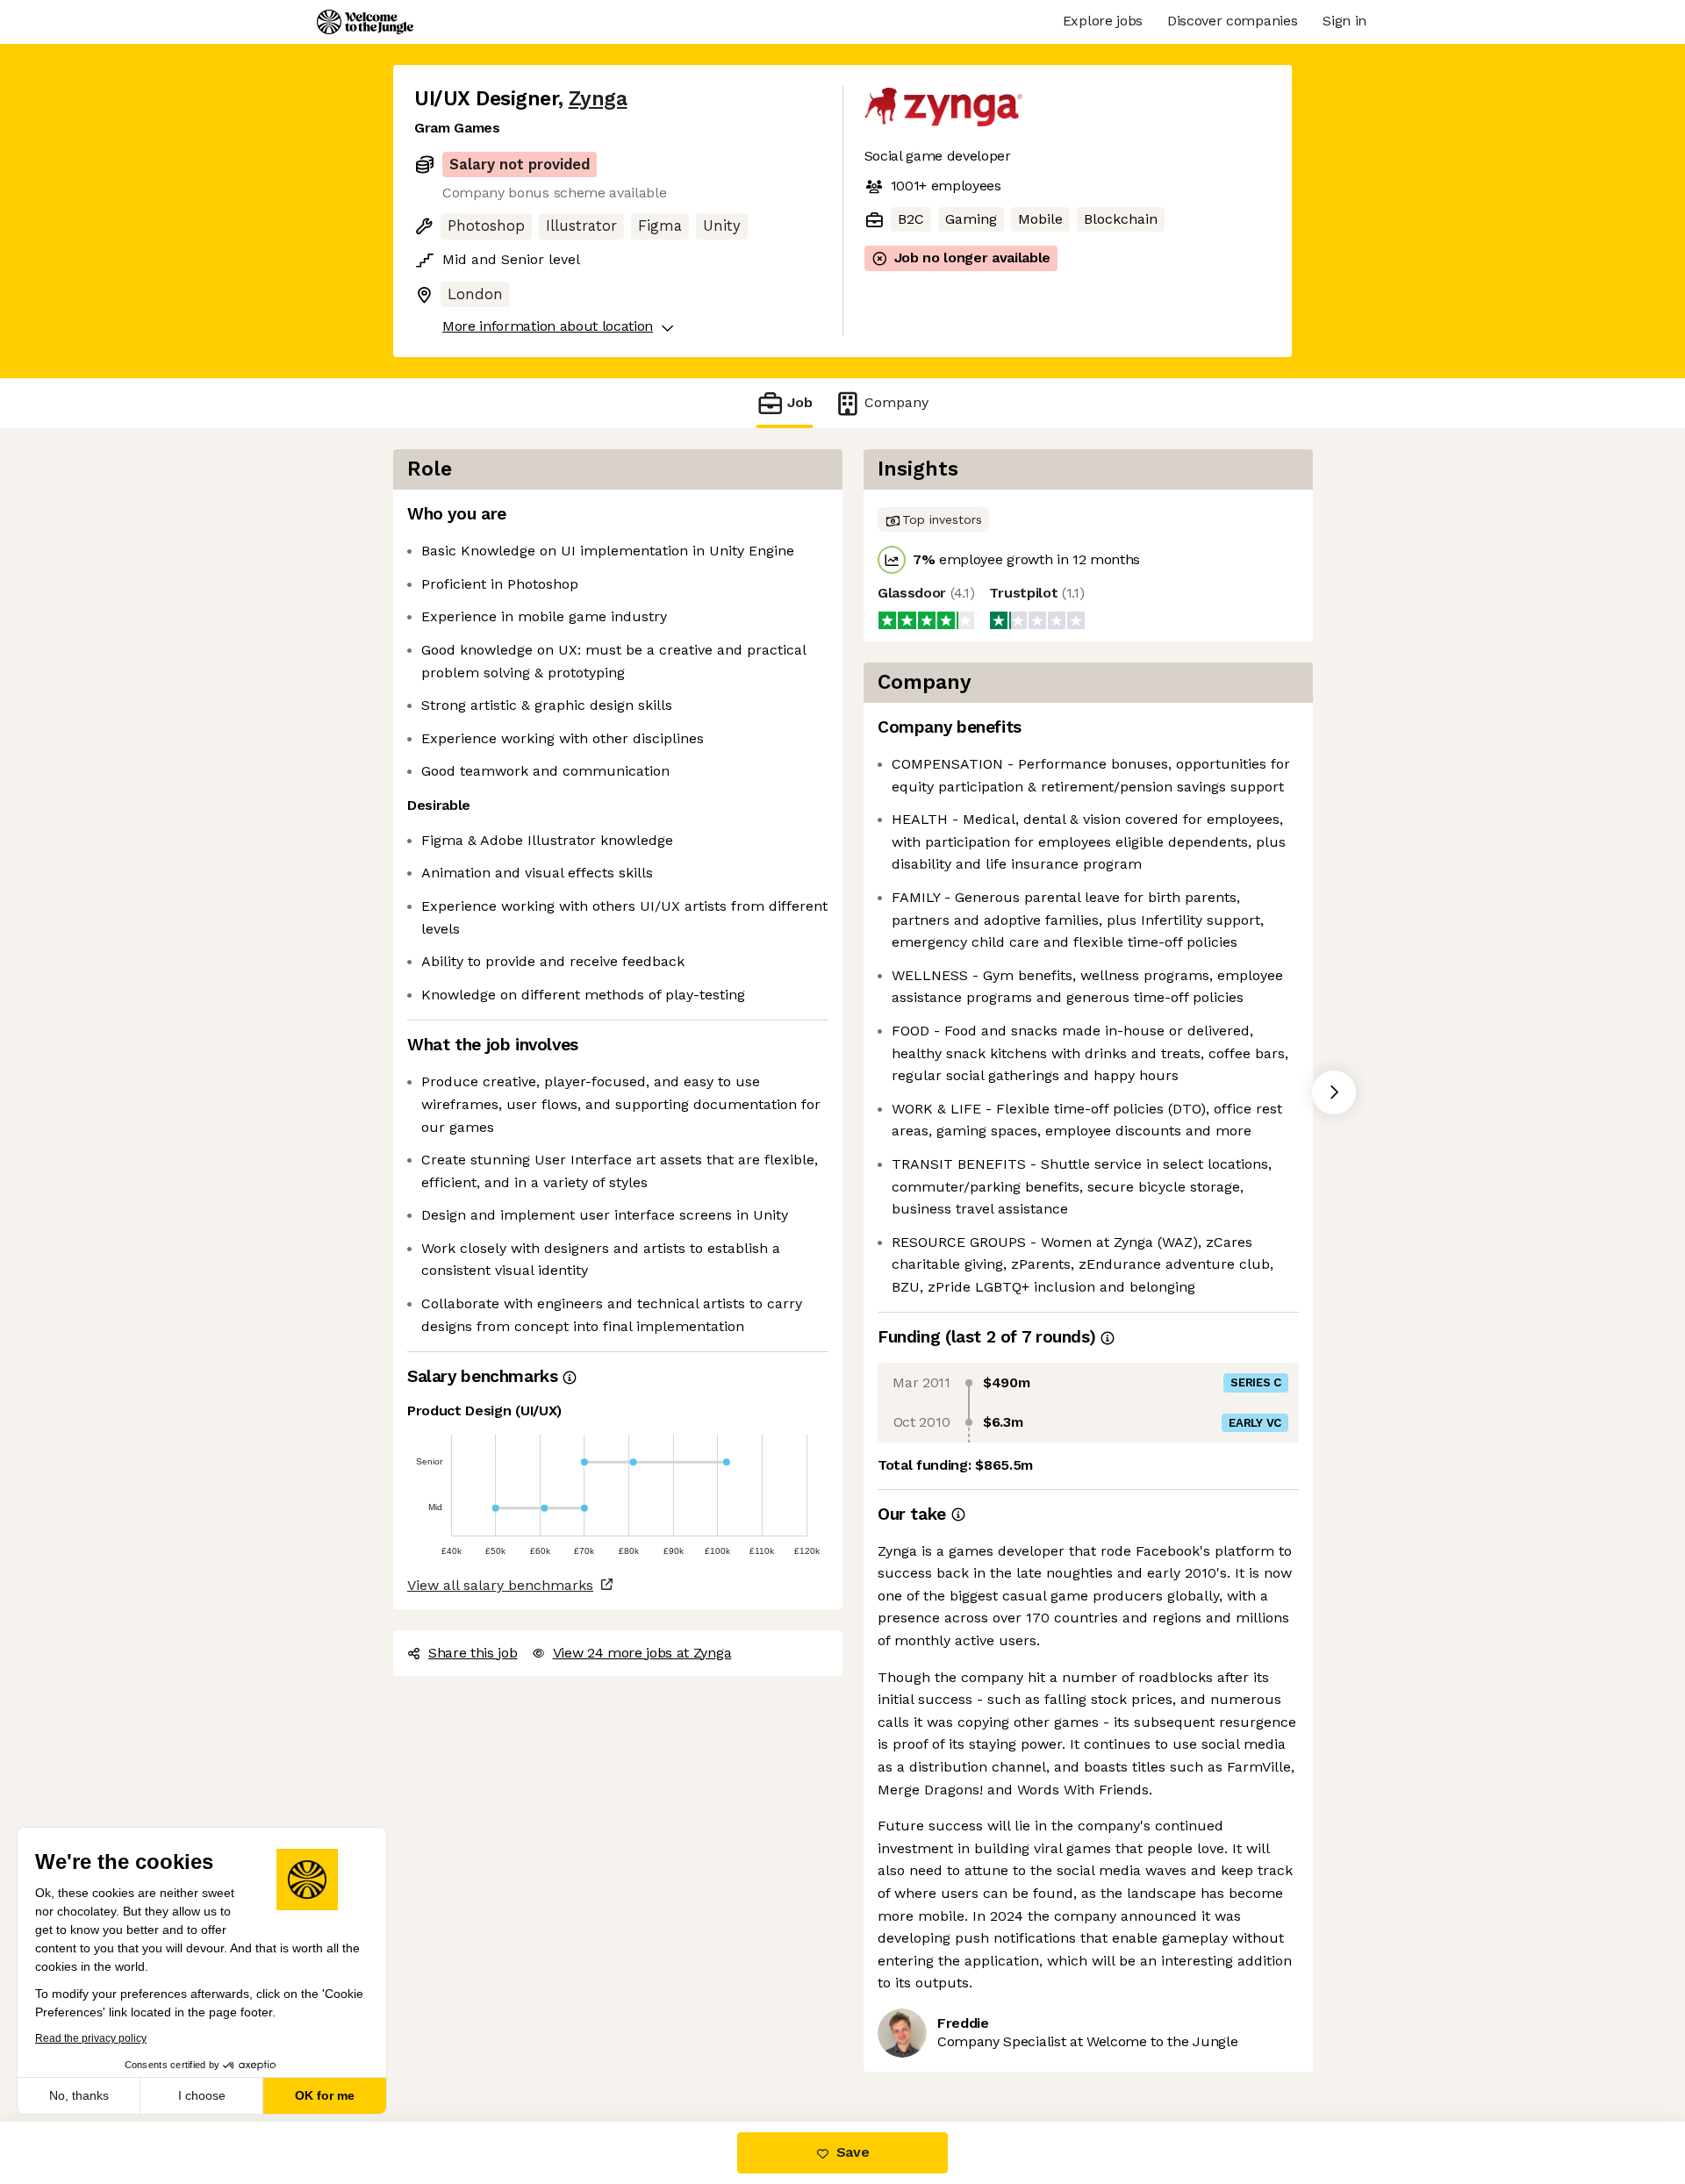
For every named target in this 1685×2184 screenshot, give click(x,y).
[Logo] (365, 22)
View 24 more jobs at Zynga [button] (642, 1653)
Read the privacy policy (91, 2038)
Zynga (598, 99)
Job (800, 402)
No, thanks (79, 2095)
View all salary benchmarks (500, 1585)
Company (896, 402)
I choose (202, 2095)
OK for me (325, 2095)
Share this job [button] (473, 1653)
